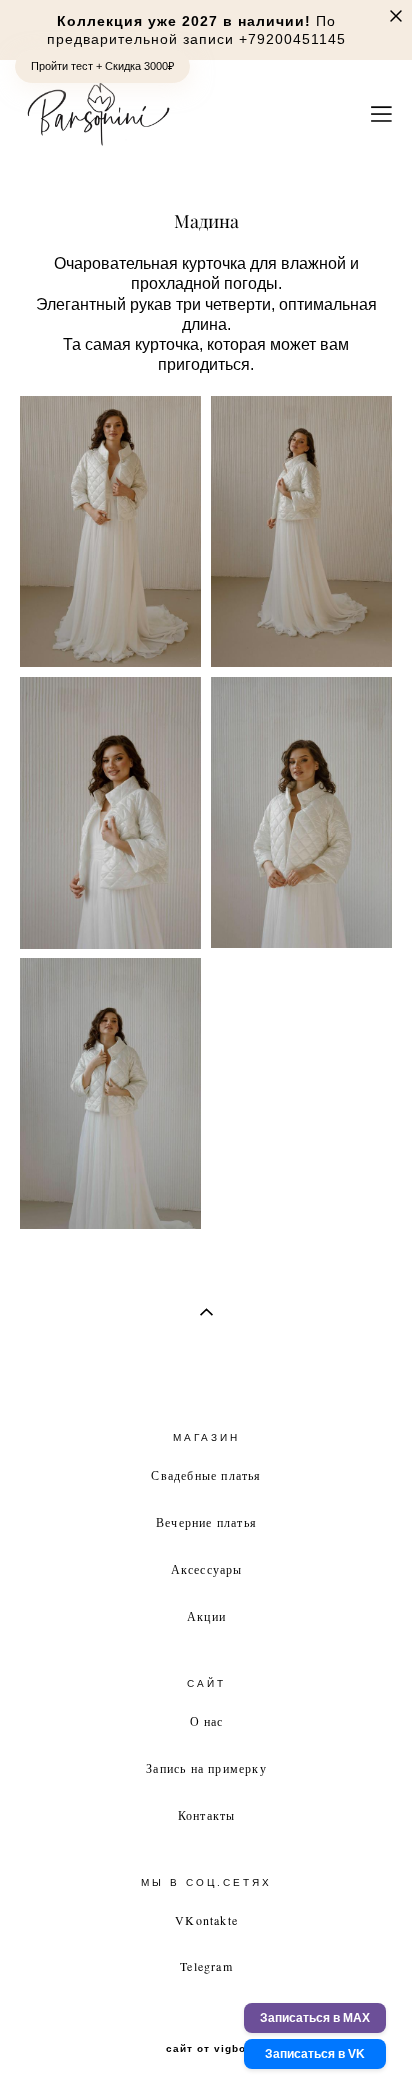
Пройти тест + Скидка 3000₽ (102, 66)
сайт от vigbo (206, 2049)
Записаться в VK (315, 2054)
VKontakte (206, 1920)
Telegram (206, 1966)
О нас (207, 1721)
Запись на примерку (206, 1768)
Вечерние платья (206, 1522)
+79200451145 (292, 39)
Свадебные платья (206, 1475)
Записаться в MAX (315, 2018)
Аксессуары (207, 1569)
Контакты (207, 1815)
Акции (206, 1616)
